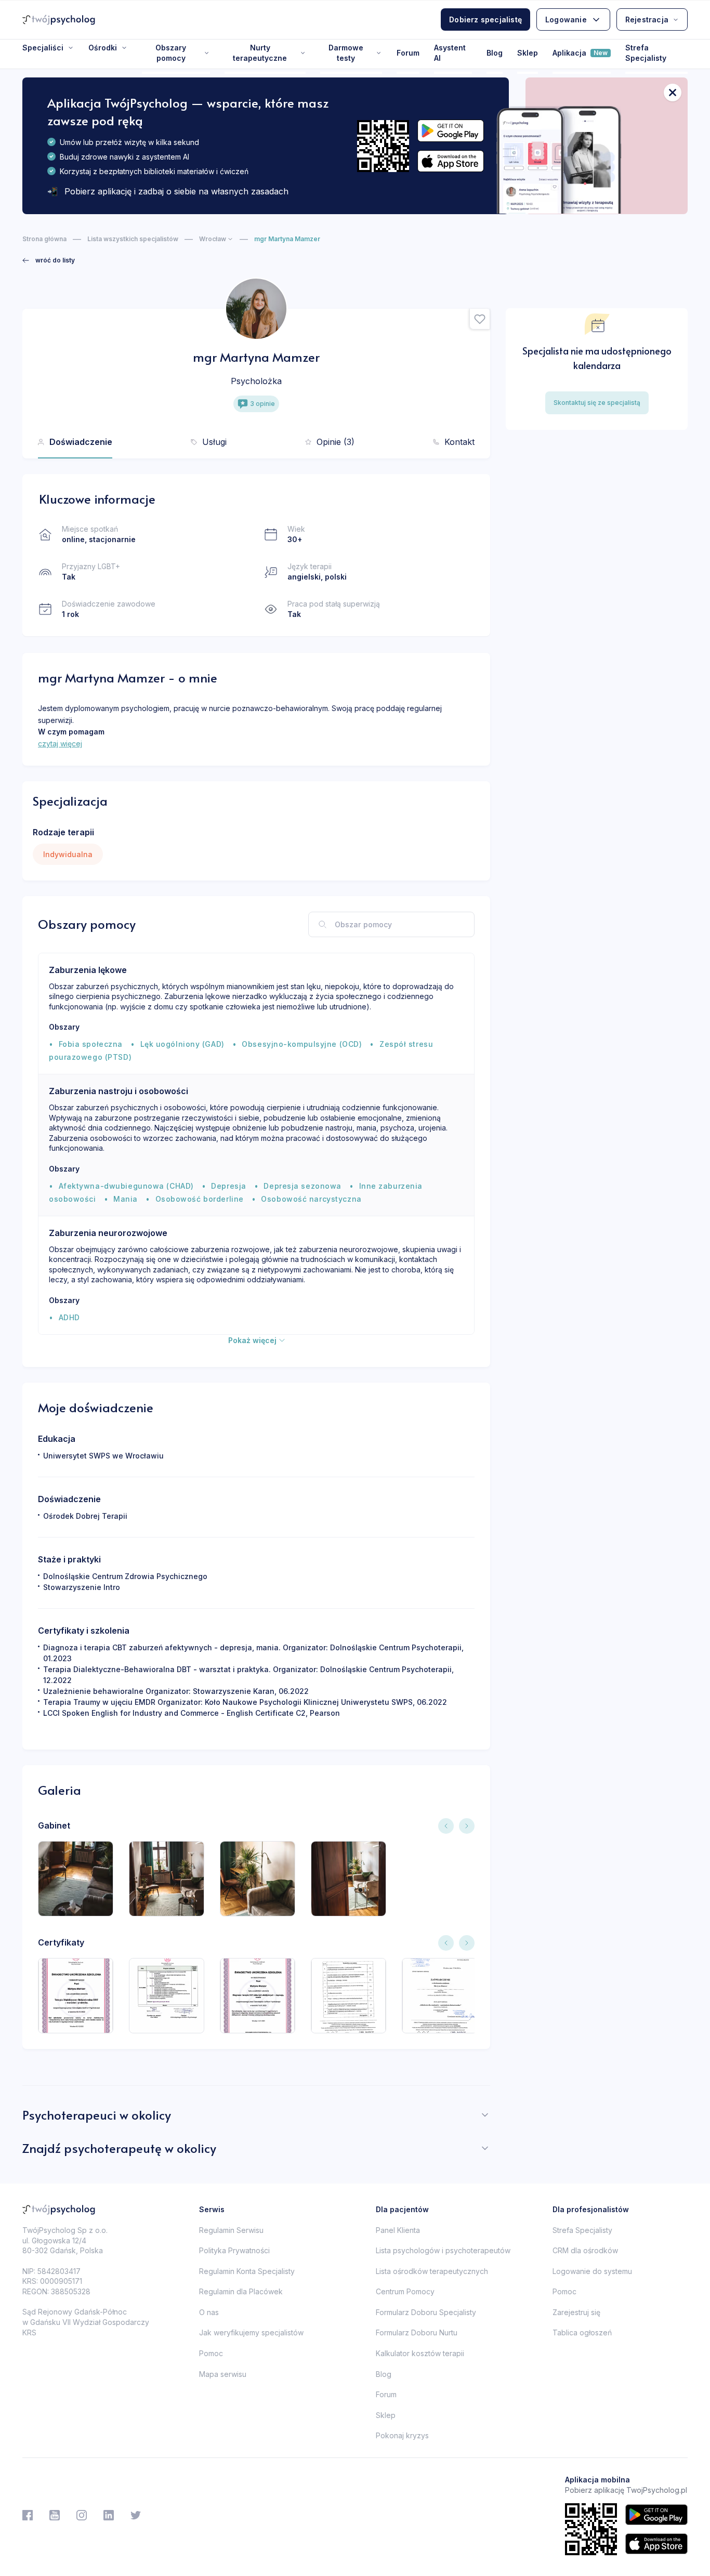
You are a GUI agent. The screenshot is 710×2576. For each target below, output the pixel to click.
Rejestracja (647, 19)
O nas (209, 2312)
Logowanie (566, 19)
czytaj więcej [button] (60, 744)
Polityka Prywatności (234, 2250)
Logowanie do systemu (592, 2271)
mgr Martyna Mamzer (287, 239)
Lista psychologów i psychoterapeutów (443, 2250)
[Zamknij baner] (673, 93)
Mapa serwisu (223, 2374)
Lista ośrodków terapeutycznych (432, 2271)
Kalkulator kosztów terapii (420, 2353)
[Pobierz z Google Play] (451, 131)
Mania (126, 1199)
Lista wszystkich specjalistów (133, 239)
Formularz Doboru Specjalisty (426, 2312)
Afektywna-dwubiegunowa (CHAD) (126, 1186)
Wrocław (213, 239)
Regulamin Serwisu (231, 2230)
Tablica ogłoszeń (582, 2332)
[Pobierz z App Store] (451, 161)
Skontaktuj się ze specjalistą (597, 403)
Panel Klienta (398, 2230)
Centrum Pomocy (405, 2291)
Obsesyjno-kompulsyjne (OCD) (302, 1044)
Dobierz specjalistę (485, 19)
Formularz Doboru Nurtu (417, 2332)
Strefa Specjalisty (646, 53)
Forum (408, 53)
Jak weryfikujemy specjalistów (251, 2332)
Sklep (528, 53)
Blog (495, 53)
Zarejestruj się (576, 2312)
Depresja (228, 1186)
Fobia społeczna (91, 1044)
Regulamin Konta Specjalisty (247, 2271)
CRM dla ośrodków (585, 2250)
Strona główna (44, 239)
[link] (49, 260)
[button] (480, 319)
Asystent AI (450, 53)
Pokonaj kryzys (402, 2435)
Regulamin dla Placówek (241, 2291)
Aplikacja (580, 53)
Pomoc (211, 2353)
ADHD (69, 1317)
